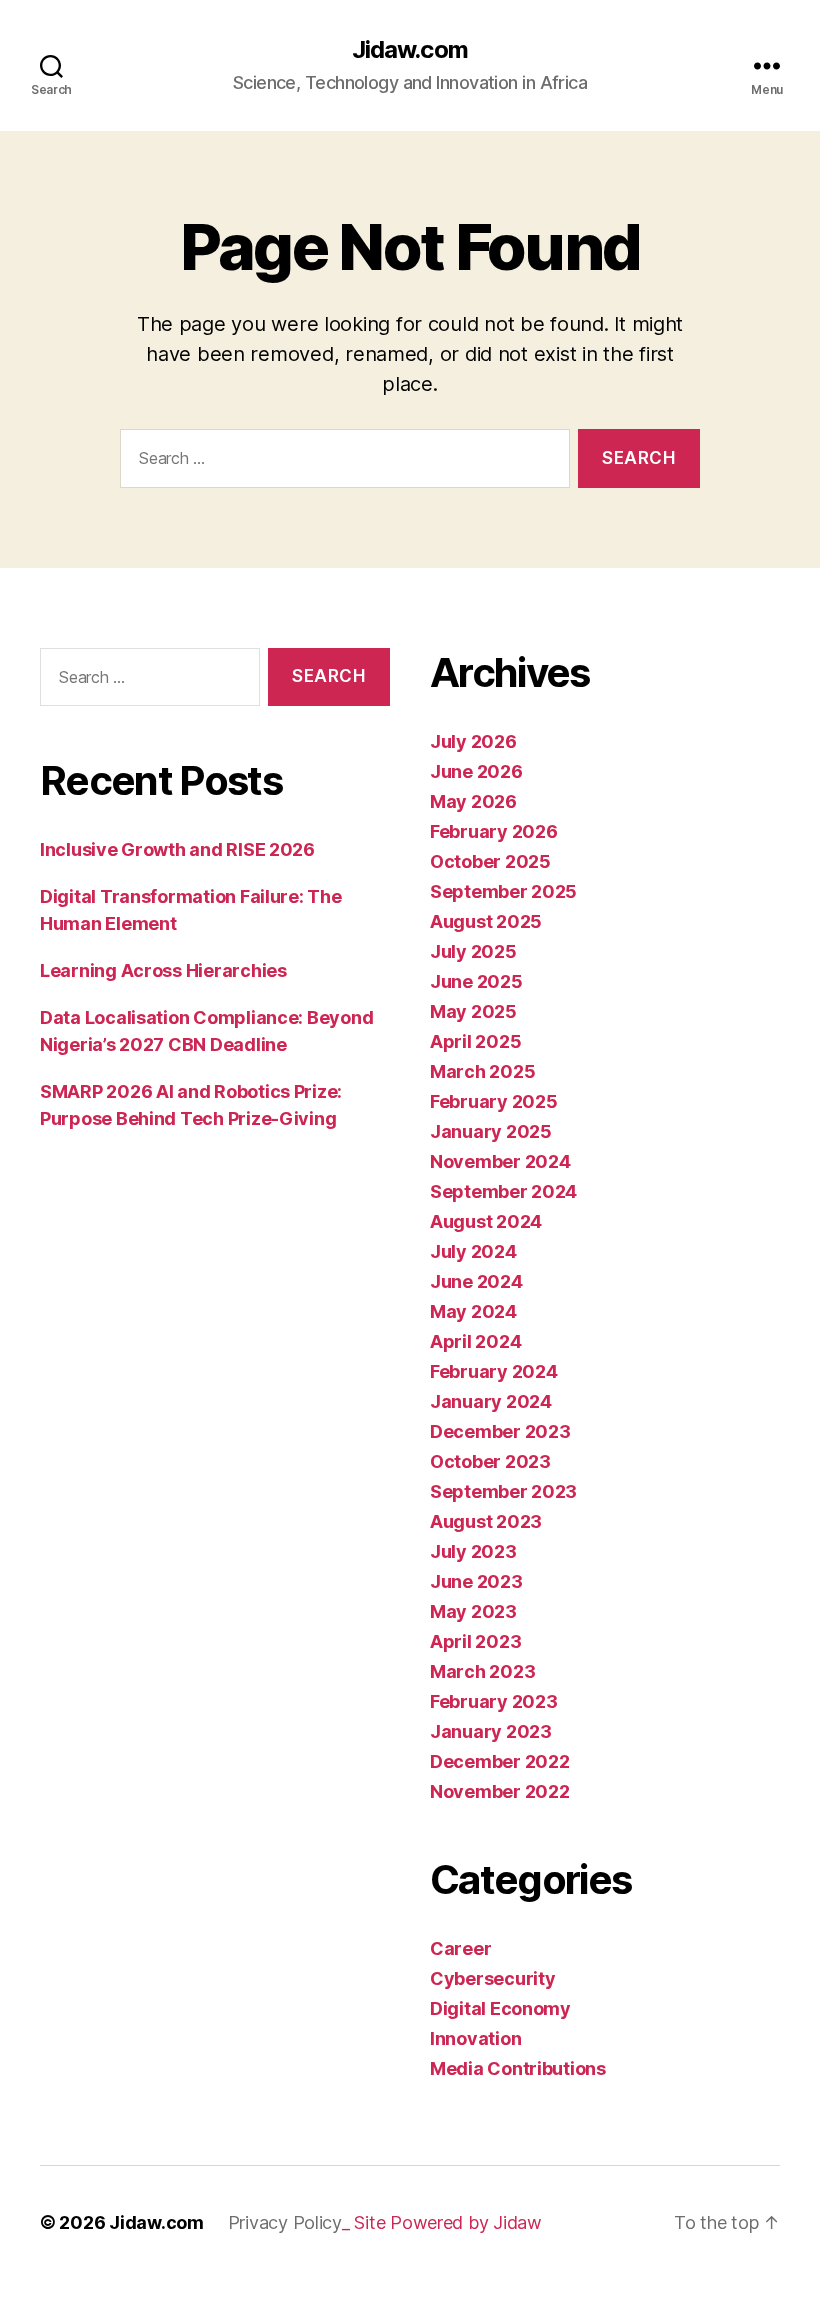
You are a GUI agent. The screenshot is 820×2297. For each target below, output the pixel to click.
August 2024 (486, 1221)
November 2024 (500, 1161)
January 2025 (491, 1131)
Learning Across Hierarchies (163, 970)
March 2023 (482, 1671)
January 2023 (491, 1731)
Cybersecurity (493, 1978)
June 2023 (476, 1581)
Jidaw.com (409, 50)
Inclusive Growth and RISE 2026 (177, 849)
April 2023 (475, 1641)
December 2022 (500, 1761)
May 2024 (473, 1311)
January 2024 (491, 1401)
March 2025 (482, 1071)
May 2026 (473, 801)
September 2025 (503, 891)
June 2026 (476, 771)
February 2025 (494, 1101)
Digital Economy (500, 2008)
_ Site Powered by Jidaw (442, 2222)
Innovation (475, 2038)
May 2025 (473, 1011)
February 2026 (494, 831)
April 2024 (475, 1341)
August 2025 (486, 921)
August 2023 (486, 1521)
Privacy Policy (285, 2222)
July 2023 (473, 1551)
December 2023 (500, 1431)
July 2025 (473, 951)
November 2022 (500, 1791)
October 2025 (490, 861)
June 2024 (476, 1281)
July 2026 (473, 741)
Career (460, 1948)
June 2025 (476, 981)
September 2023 (503, 1491)
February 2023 (494, 1701)
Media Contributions (518, 2068)
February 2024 (494, 1371)
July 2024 (473, 1251)
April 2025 (475, 1041)
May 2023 (473, 1611)
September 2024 (503, 1191)
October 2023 (490, 1461)
